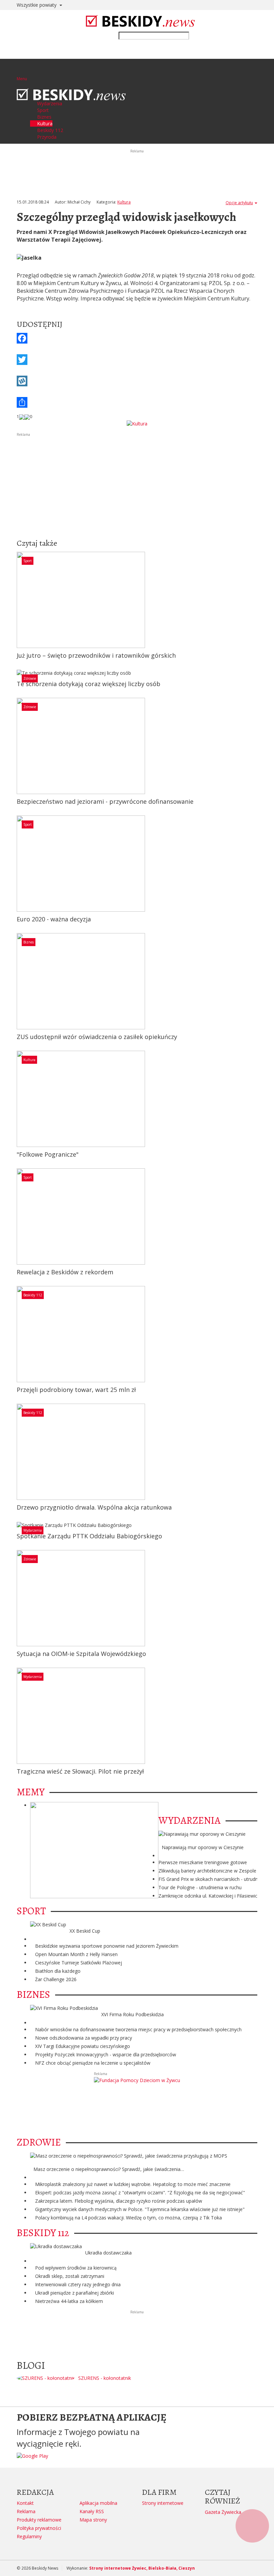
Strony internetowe (163, 2503)
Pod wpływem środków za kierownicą (76, 2268)
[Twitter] (137, 360)
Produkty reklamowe (39, 2520)
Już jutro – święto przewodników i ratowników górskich (96, 655)
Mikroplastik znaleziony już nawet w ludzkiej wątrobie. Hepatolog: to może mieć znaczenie (133, 2184)
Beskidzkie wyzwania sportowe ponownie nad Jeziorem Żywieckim (107, 1946)
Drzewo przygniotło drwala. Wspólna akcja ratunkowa (94, 1507)
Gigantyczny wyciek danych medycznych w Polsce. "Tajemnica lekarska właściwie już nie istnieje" (140, 2209)
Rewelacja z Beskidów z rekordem (65, 1272)
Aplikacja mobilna (98, 2503)
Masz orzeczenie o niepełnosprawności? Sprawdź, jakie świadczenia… (109, 2169)
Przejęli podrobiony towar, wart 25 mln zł (76, 1390)
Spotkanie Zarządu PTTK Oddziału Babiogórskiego (89, 1536)
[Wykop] (137, 381)
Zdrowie (30, 678)
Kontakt (25, 2503)
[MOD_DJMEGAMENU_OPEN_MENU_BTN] (22, 70)
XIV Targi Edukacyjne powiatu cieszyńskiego (83, 2046)
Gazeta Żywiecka (223, 2512)
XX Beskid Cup (85, 1931)
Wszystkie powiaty (37, 5)
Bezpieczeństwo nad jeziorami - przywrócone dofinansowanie (105, 801)
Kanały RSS (92, 2511)
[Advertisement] (137, 484)
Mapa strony (93, 2520)
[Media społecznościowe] (137, 402)
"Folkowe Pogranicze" (48, 1154)
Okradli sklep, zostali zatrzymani (70, 2276)
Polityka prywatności (39, 2528)
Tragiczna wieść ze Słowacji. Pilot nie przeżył (80, 1771)
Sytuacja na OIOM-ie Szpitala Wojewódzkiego (81, 1654)
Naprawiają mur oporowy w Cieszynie (203, 1847)
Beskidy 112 (33, 1295)
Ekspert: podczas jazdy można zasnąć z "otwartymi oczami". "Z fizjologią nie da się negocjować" (140, 2193)
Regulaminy (29, 2536)
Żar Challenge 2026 (56, 1979)
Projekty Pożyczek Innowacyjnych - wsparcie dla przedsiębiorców (106, 2054)
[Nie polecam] (27, 417)
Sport (28, 561)
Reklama (26, 2511)
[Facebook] (137, 338)
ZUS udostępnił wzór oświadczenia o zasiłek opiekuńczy (97, 1037)
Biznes (29, 942)
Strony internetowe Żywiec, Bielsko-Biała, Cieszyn (142, 2568)
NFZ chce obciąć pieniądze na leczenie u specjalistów (93, 2063)
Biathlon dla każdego (58, 1971)
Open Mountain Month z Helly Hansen (76, 1954)
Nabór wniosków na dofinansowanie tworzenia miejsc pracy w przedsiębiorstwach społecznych (138, 2029)
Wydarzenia (33, 1530)
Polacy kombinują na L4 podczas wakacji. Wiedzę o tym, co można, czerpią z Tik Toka (128, 2218)
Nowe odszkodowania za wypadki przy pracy (84, 2038)
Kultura (124, 202)
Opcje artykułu (239, 203)
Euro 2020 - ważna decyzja (54, 919)
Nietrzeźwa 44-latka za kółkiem (69, 2301)
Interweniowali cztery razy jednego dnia (78, 2284)
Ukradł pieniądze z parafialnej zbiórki (75, 2293)
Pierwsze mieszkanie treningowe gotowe (203, 1862)
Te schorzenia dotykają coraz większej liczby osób (89, 684)
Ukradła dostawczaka (108, 2253)
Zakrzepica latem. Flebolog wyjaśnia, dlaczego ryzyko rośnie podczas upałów (119, 2201)
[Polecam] (22, 417)
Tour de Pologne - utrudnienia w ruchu (200, 1887)
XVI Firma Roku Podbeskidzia (132, 2014)
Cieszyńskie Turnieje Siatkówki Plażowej (79, 1963)
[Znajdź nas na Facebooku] (6, 1288)
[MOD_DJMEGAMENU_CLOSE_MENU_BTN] (19, 85)
